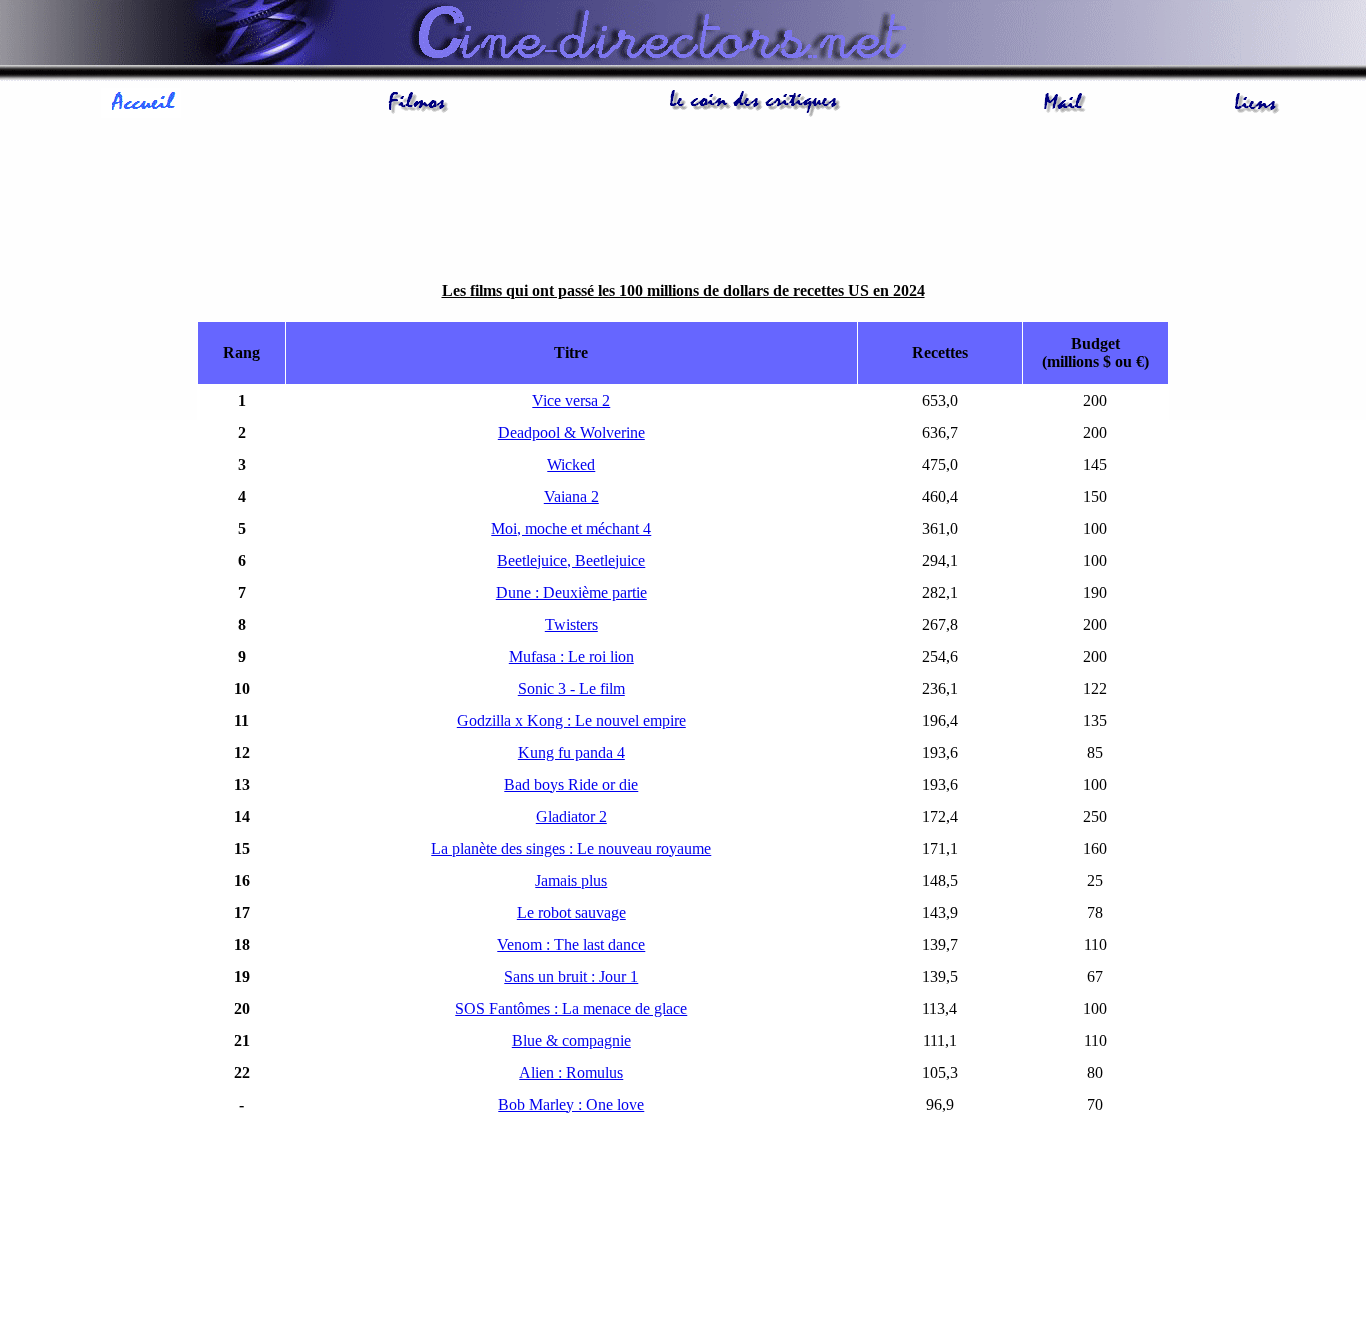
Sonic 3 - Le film (571, 688)
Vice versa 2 (571, 400)
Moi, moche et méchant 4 (571, 528)
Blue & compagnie (571, 1040)
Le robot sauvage (571, 912)
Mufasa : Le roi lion (571, 656)
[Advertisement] (683, 195)
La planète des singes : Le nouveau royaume (571, 848)
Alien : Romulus (571, 1072)
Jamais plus (571, 880)
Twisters (571, 624)
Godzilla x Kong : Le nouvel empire (571, 720)
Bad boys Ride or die (571, 784)
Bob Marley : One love (571, 1104)
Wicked (571, 464)
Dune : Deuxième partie (571, 592)
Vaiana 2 (571, 496)
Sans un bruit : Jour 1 (571, 976)
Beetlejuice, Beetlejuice (571, 560)
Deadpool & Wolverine (571, 432)
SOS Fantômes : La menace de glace (571, 1008)
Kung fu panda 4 (571, 752)
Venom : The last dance (571, 944)
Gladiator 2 (571, 816)
